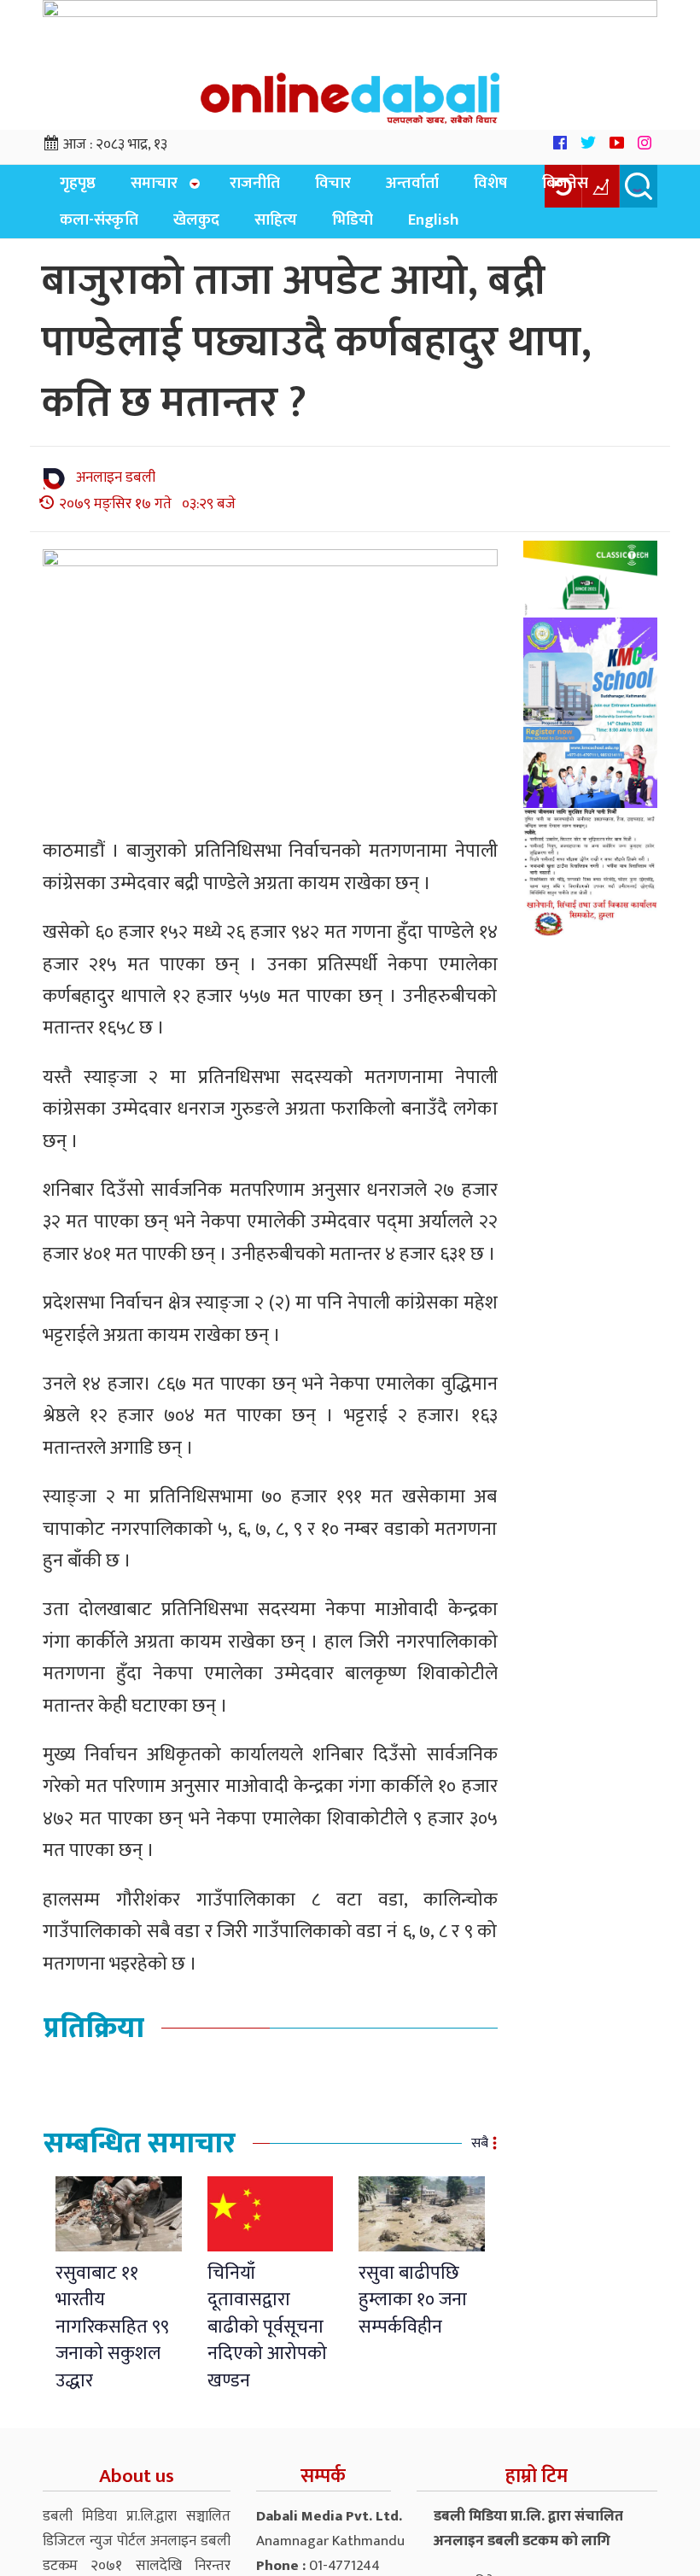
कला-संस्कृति (591, 188)
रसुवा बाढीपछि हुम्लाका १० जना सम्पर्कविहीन (413, 2312)
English (284, 231)
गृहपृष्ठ (73, 188)
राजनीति (234, 188)
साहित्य (147, 231)
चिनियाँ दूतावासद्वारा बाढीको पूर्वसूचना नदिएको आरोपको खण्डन (267, 2339)
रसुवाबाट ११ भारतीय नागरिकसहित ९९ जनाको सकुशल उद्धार (112, 2339)
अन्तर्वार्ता (371, 188)
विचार (302, 188)
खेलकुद (78, 231)
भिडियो (213, 231)
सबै (480, 2155)
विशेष (439, 188)
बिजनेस (504, 188)
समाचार (139, 188)
